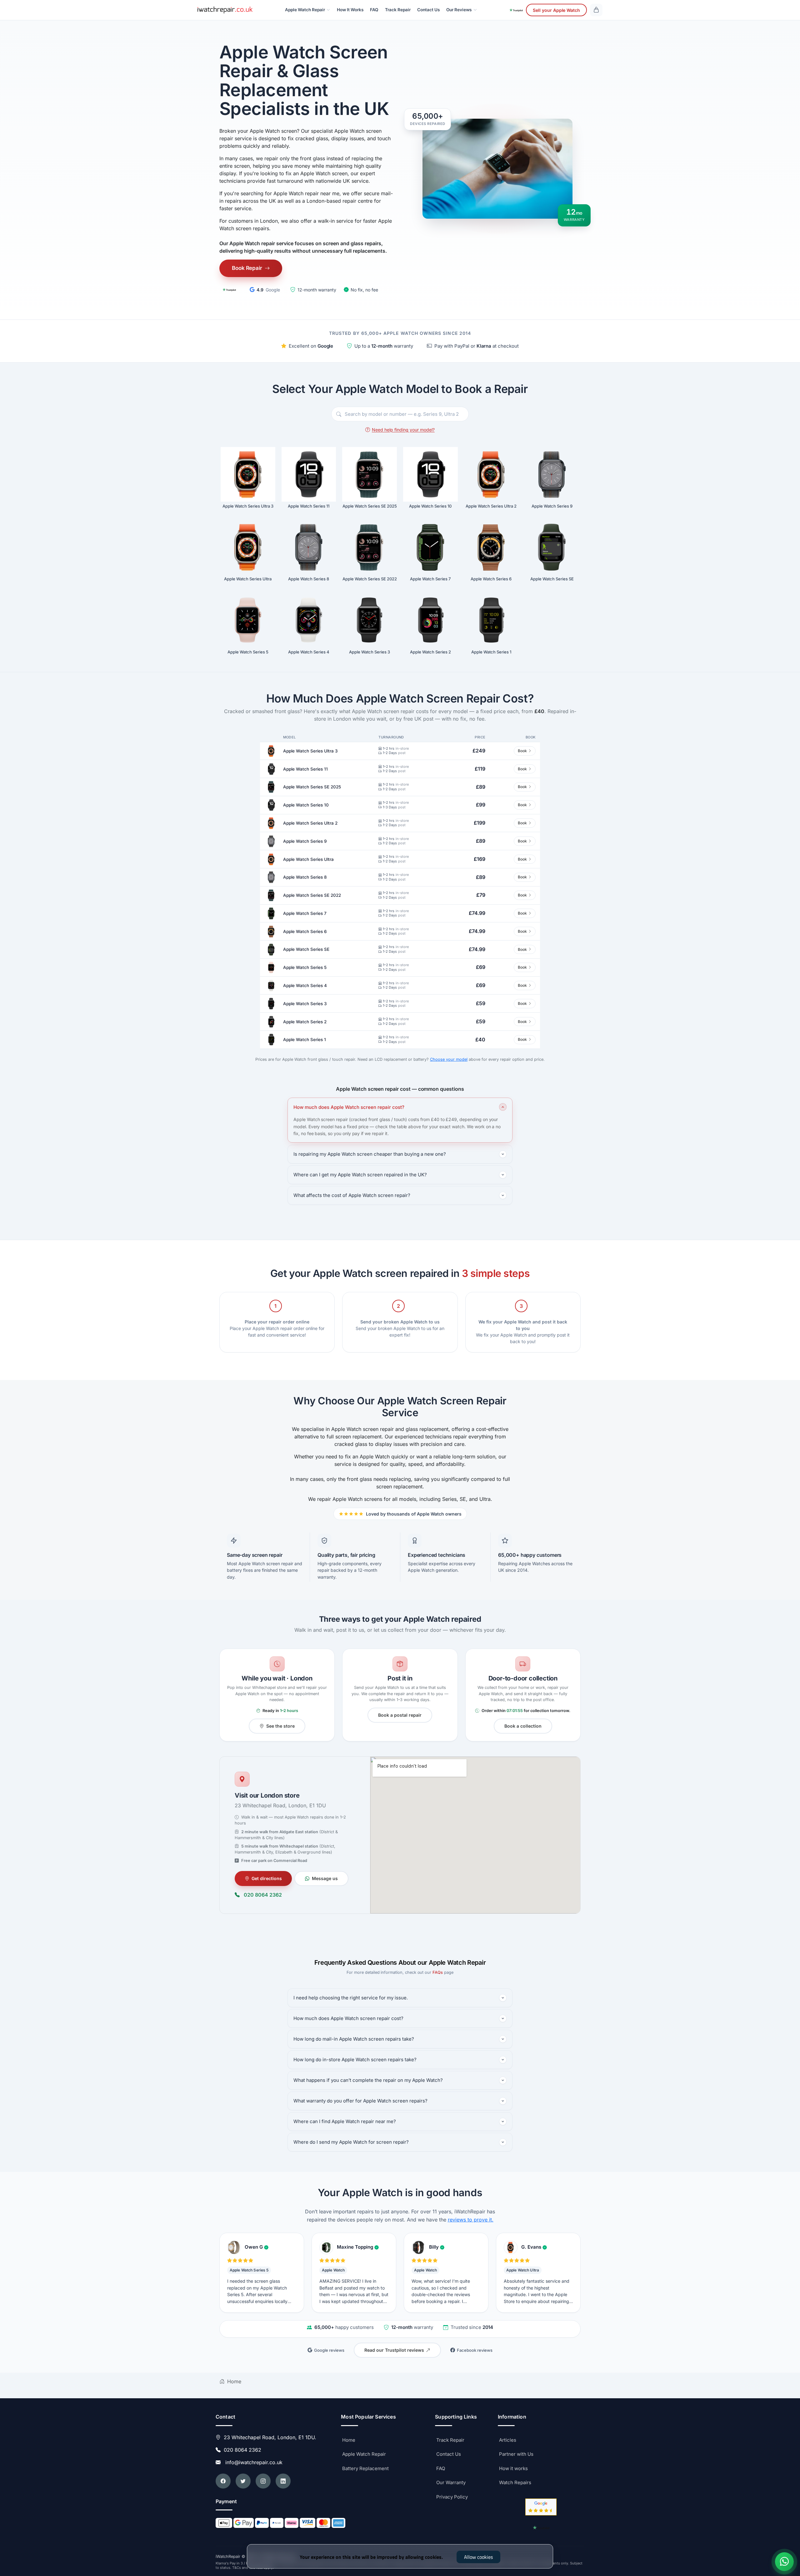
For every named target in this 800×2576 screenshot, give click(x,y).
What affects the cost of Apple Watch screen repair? (352, 1195)
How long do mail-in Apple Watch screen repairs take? (354, 2039)
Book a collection (523, 1726)
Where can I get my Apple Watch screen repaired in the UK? (360, 1175)
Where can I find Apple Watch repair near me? (345, 2121)
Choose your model (449, 1059)
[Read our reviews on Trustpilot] (229, 290)
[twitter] (243, 2481)
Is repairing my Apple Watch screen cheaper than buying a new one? (370, 1154)
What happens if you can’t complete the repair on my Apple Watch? (368, 2080)
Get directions (267, 1878)
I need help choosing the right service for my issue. (351, 1998)
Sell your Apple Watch (556, 10)
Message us (325, 1878)
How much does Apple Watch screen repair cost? (349, 1107)
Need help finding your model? (403, 430)
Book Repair (247, 268)
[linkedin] (283, 2481)
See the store (280, 1726)
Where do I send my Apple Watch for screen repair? (351, 2142)
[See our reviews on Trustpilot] (516, 10)
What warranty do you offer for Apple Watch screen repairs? (360, 2101)
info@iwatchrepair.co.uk (252, 2462)
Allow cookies (478, 2557)
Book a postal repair (400, 1715)
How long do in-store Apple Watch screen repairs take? (355, 2060)
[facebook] (223, 2481)
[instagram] (263, 2481)
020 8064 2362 (263, 1895)
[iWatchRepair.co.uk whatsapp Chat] (784, 2562)
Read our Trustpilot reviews (394, 2350)
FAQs (438, 1972)
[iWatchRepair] (225, 10)
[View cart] (596, 10)
